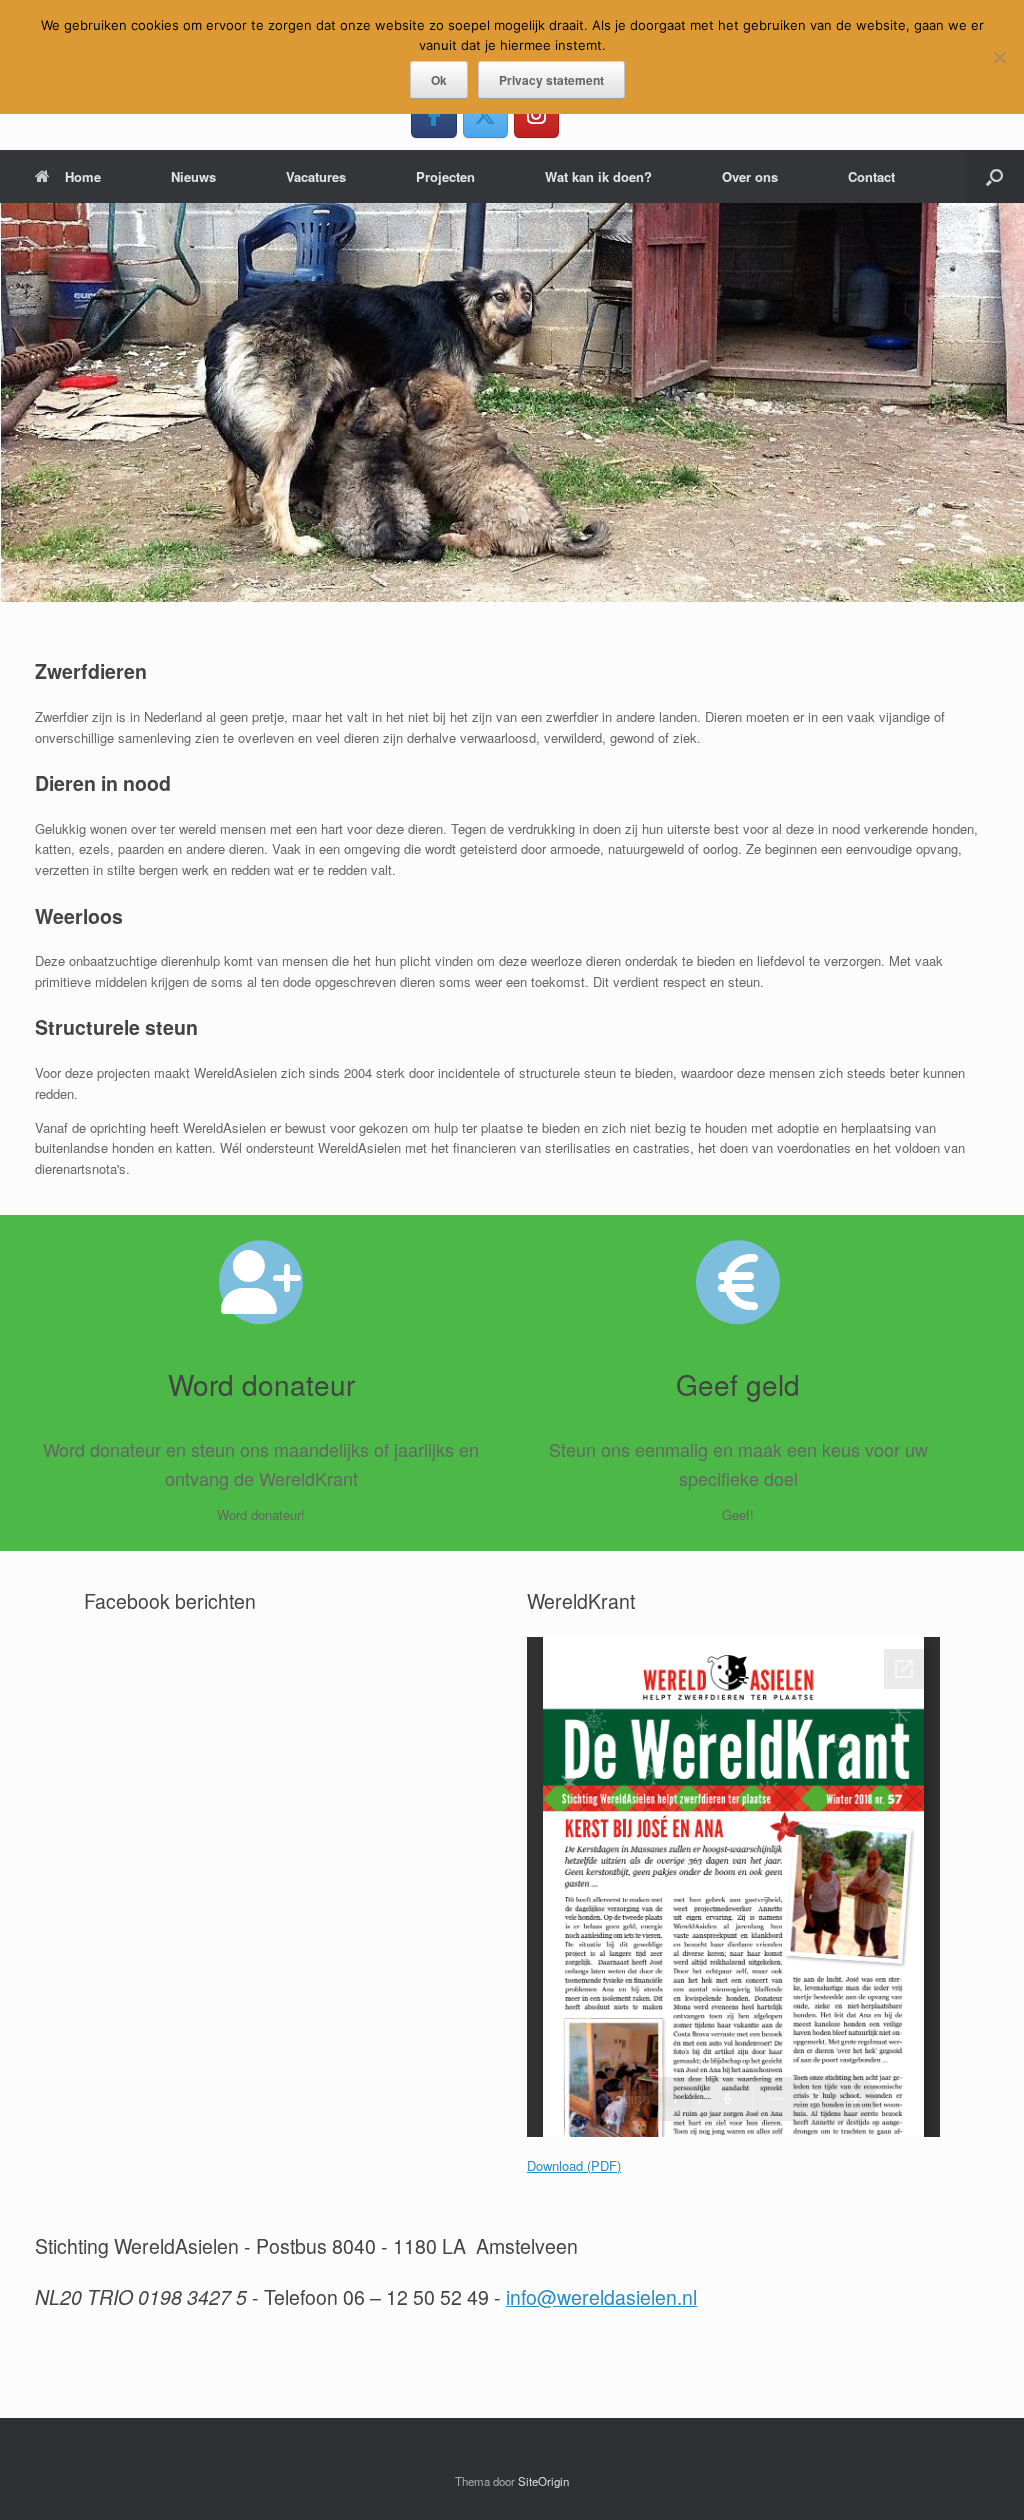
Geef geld (738, 1384)
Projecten (445, 176)
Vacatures (316, 176)
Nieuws (193, 176)
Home (83, 176)
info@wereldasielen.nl (601, 2297)
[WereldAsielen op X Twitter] (485, 114)
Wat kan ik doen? (598, 176)
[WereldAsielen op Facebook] (433, 114)
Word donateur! (261, 1514)
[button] (994, 176)
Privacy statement (551, 80)
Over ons (750, 176)
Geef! (738, 1514)
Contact (871, 176)
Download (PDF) (574, 2165)
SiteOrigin (543, 2481)
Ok (439, 80)
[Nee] (999, 57)
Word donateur (261, 1384)
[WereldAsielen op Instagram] (536, 114)
